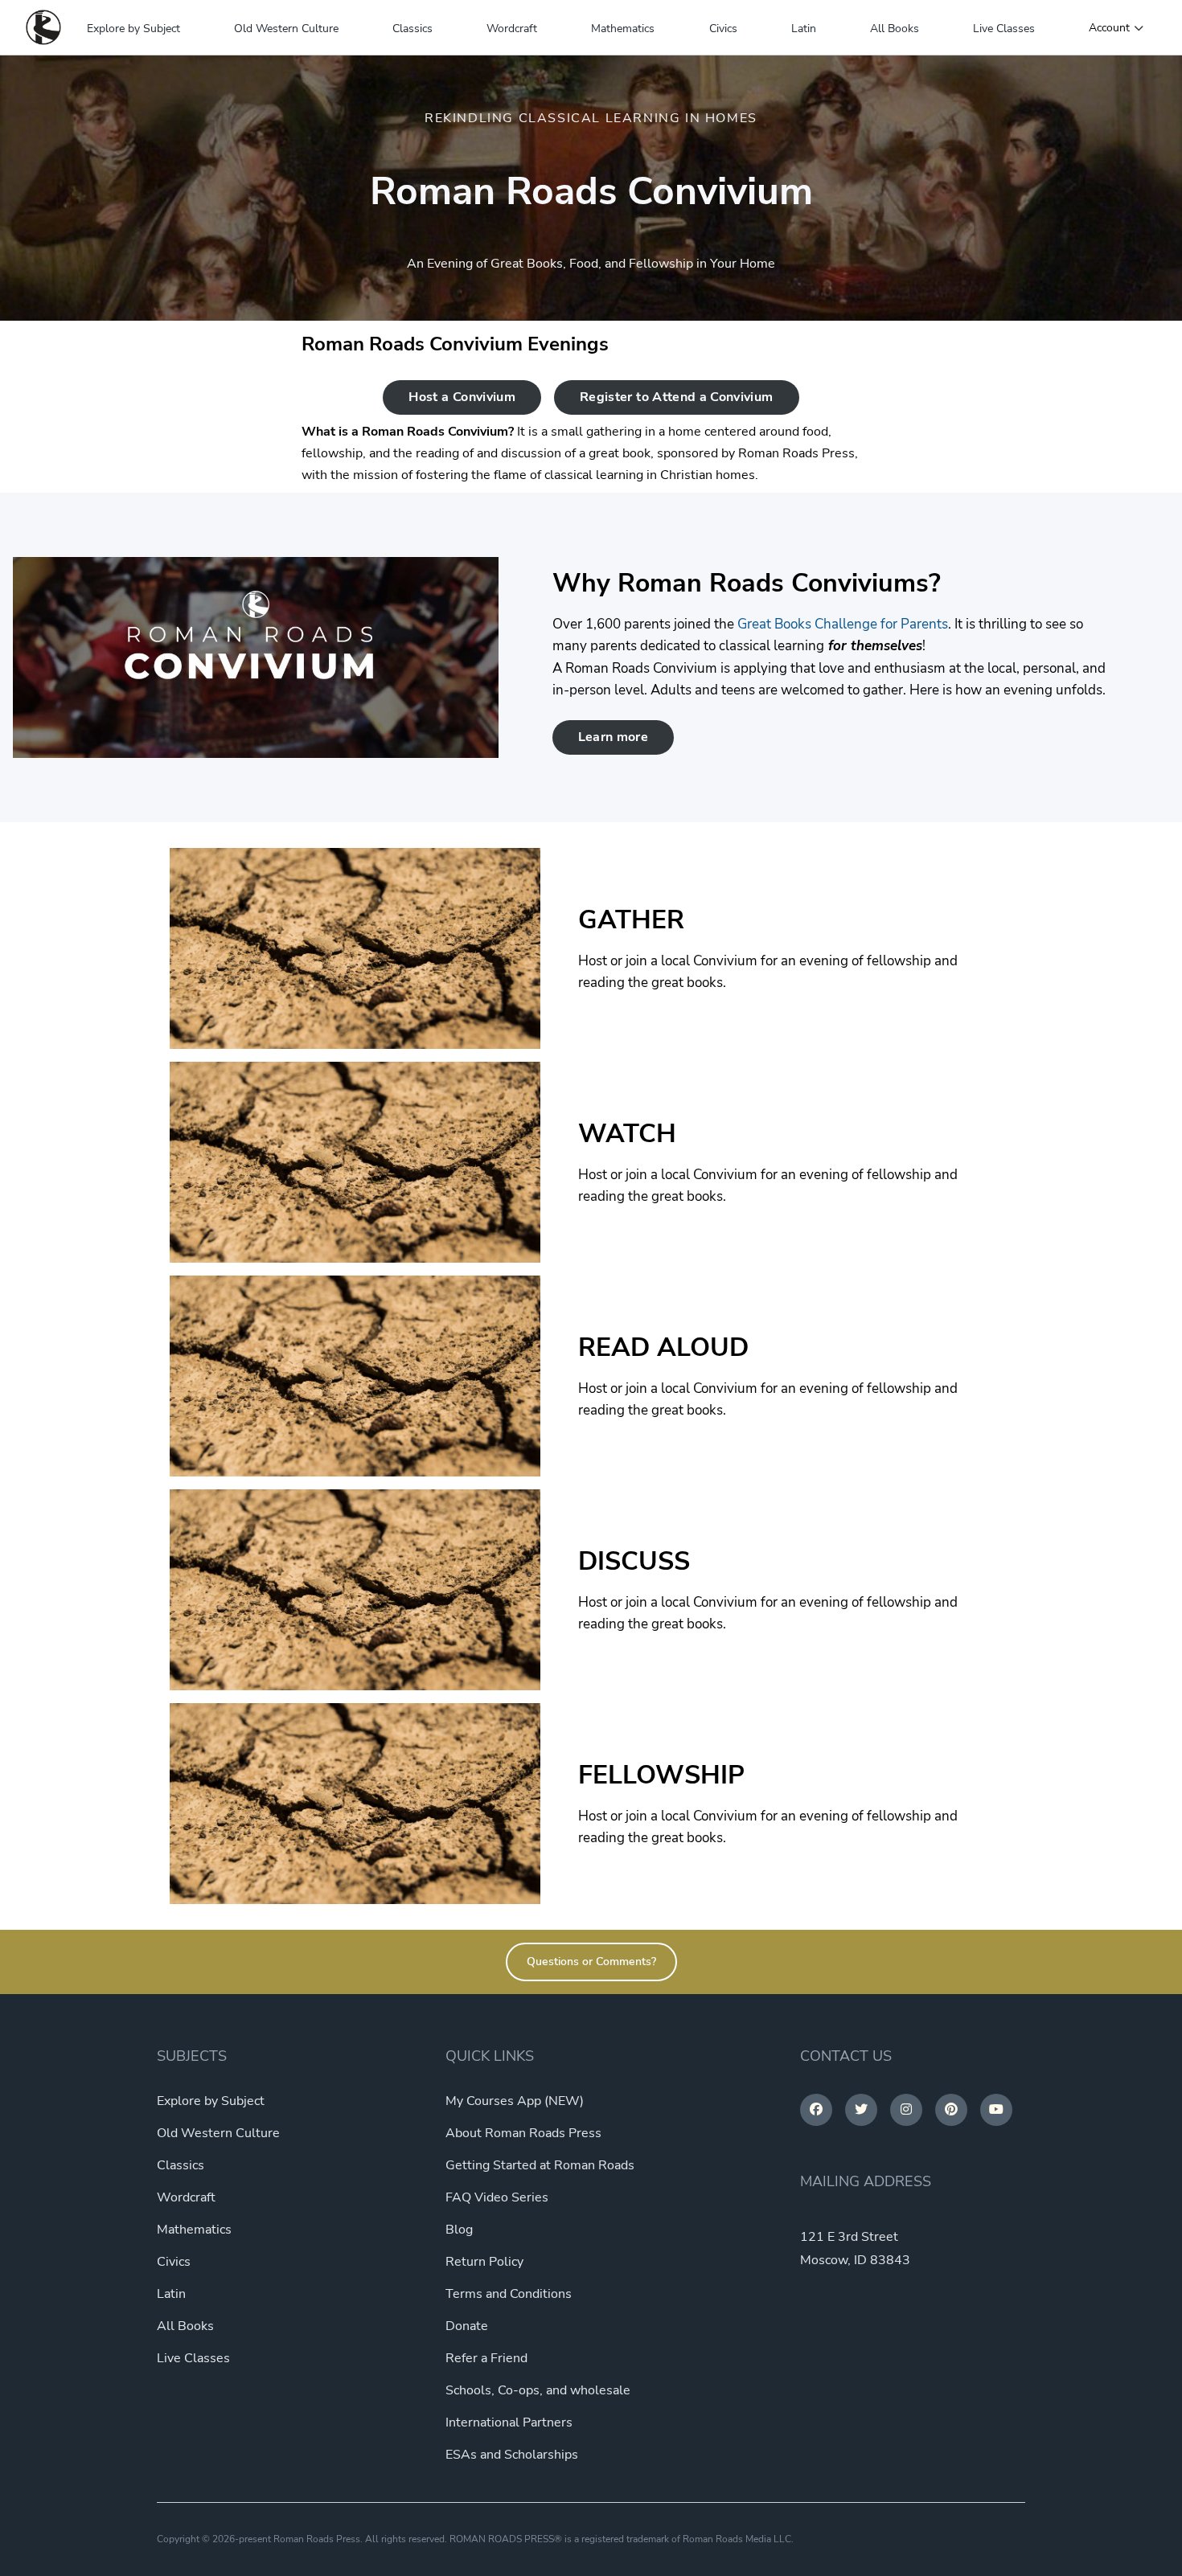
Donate (467, 2326)
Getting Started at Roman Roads (540, 2165)
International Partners (509, 2422)
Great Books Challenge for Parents (843, 624)
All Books (895, 29)
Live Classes (1004, 29)
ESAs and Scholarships (512, 2455)
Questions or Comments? (591, 1962)
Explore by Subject (133, 29)
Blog (459, 2230)
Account (1109, 28)
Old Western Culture (286, 29)
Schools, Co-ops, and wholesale (538, 2390)
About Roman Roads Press (523, 2133)
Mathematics (623, 29)
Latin (804, 29)
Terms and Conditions (509, 2294)
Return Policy (484, 2262)
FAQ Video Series (497, 2197)
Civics (723, 29)
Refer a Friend (486, 2358)
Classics (412, 29)
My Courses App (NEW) (515, 2101)
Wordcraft (512, 29)
